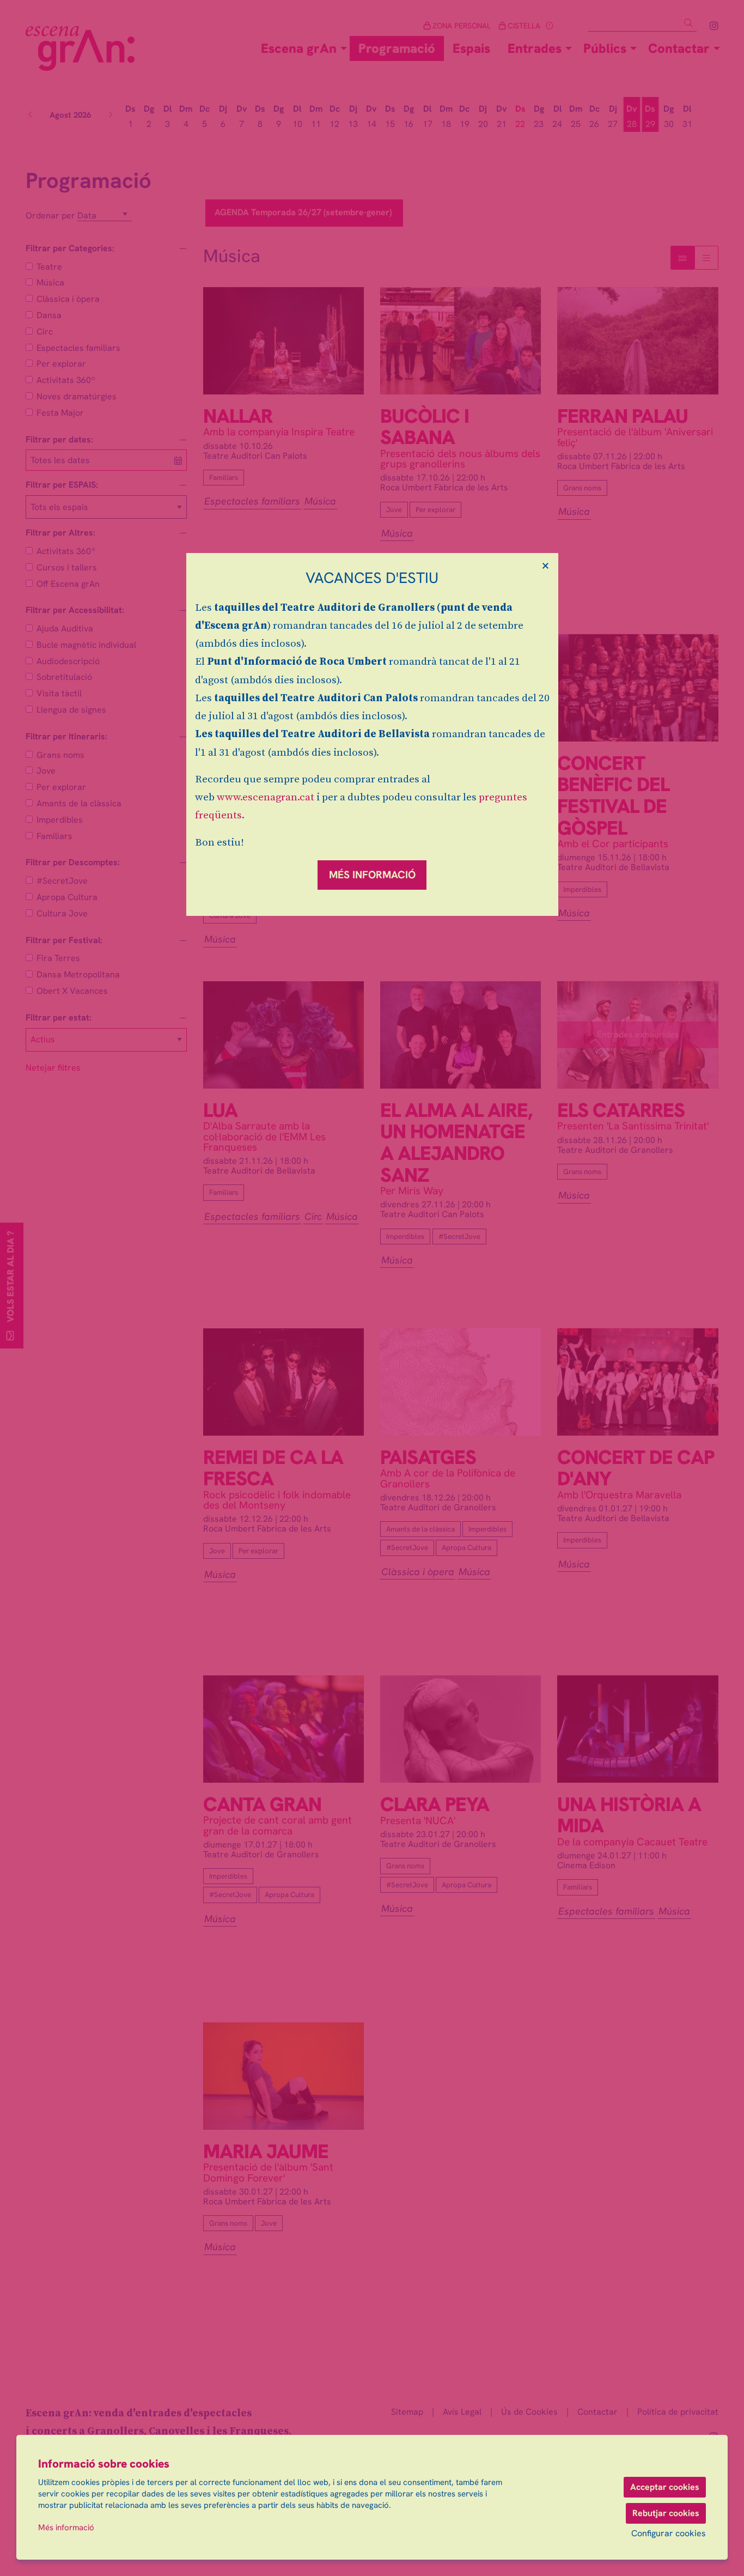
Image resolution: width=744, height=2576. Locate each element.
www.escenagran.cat (266, 797)
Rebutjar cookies (666, 2513)
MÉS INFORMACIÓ (372, 875)
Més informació (66, 2528)
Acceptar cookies (665, 2487)
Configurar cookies (669, 2534)
